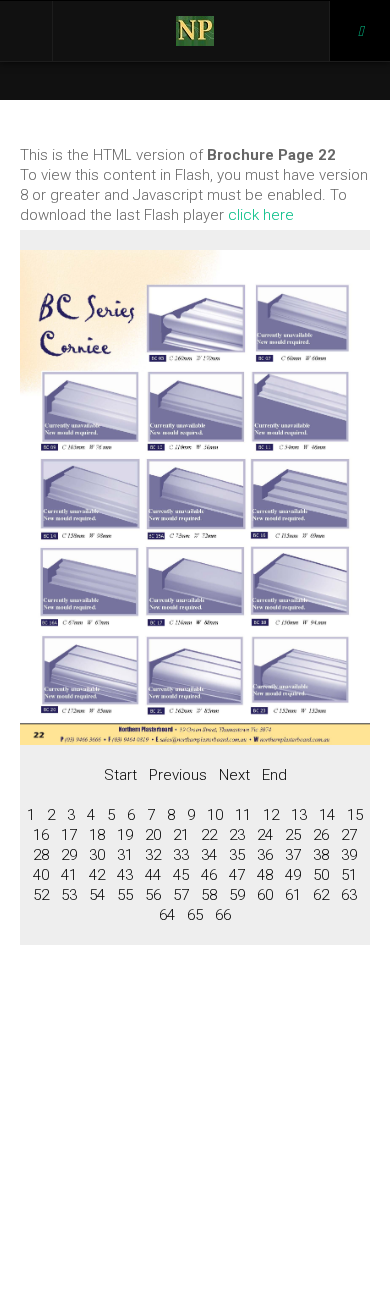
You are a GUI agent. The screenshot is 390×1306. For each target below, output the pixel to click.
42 (97, 875)
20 (153, 835)
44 (153, 875)
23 (237, 835)
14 (327, 815)
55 (125, 895)
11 (243, 815)
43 (125, 875)
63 (349, 895)
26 (321, 835)
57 (181, 895)
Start (120, 775)
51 (349, 875)
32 (153, 855)
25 (293, 835)
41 (69, 875)
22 (209, 835)
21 (181, 835)
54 (97, 895)
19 (125, 835)
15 (355, 815)
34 (209, 855)
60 (265, 895)
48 (265, 875)
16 (41, 835)
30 (97, 855)
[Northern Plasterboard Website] (195, 31)
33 (181, 855)
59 (237, 895)
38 (321, 855)
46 (209, 875)
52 (41, 895)
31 (125, 855)
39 (349, 855)
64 (167, 915)
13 (299, 815)
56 (153, 895)
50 (321, 875)
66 (223, 915)
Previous (178, 775)
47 (237, 875)
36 (265, 855)
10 (215, 815)
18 (97, 835)
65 (195, 915)
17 (69, 835)
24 (265, 835)
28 (41, 855)
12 (271, 815)
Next (234, 775)
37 (293, 855)
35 (237, 855)
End (274, 775)
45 (181, 875)
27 (349, 835)
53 (69, 895)
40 (41, 875)
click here (261, 215)
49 (293, 875)
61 (293, 895)
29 (69, 855)
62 (321, 895)
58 (209, 895)
